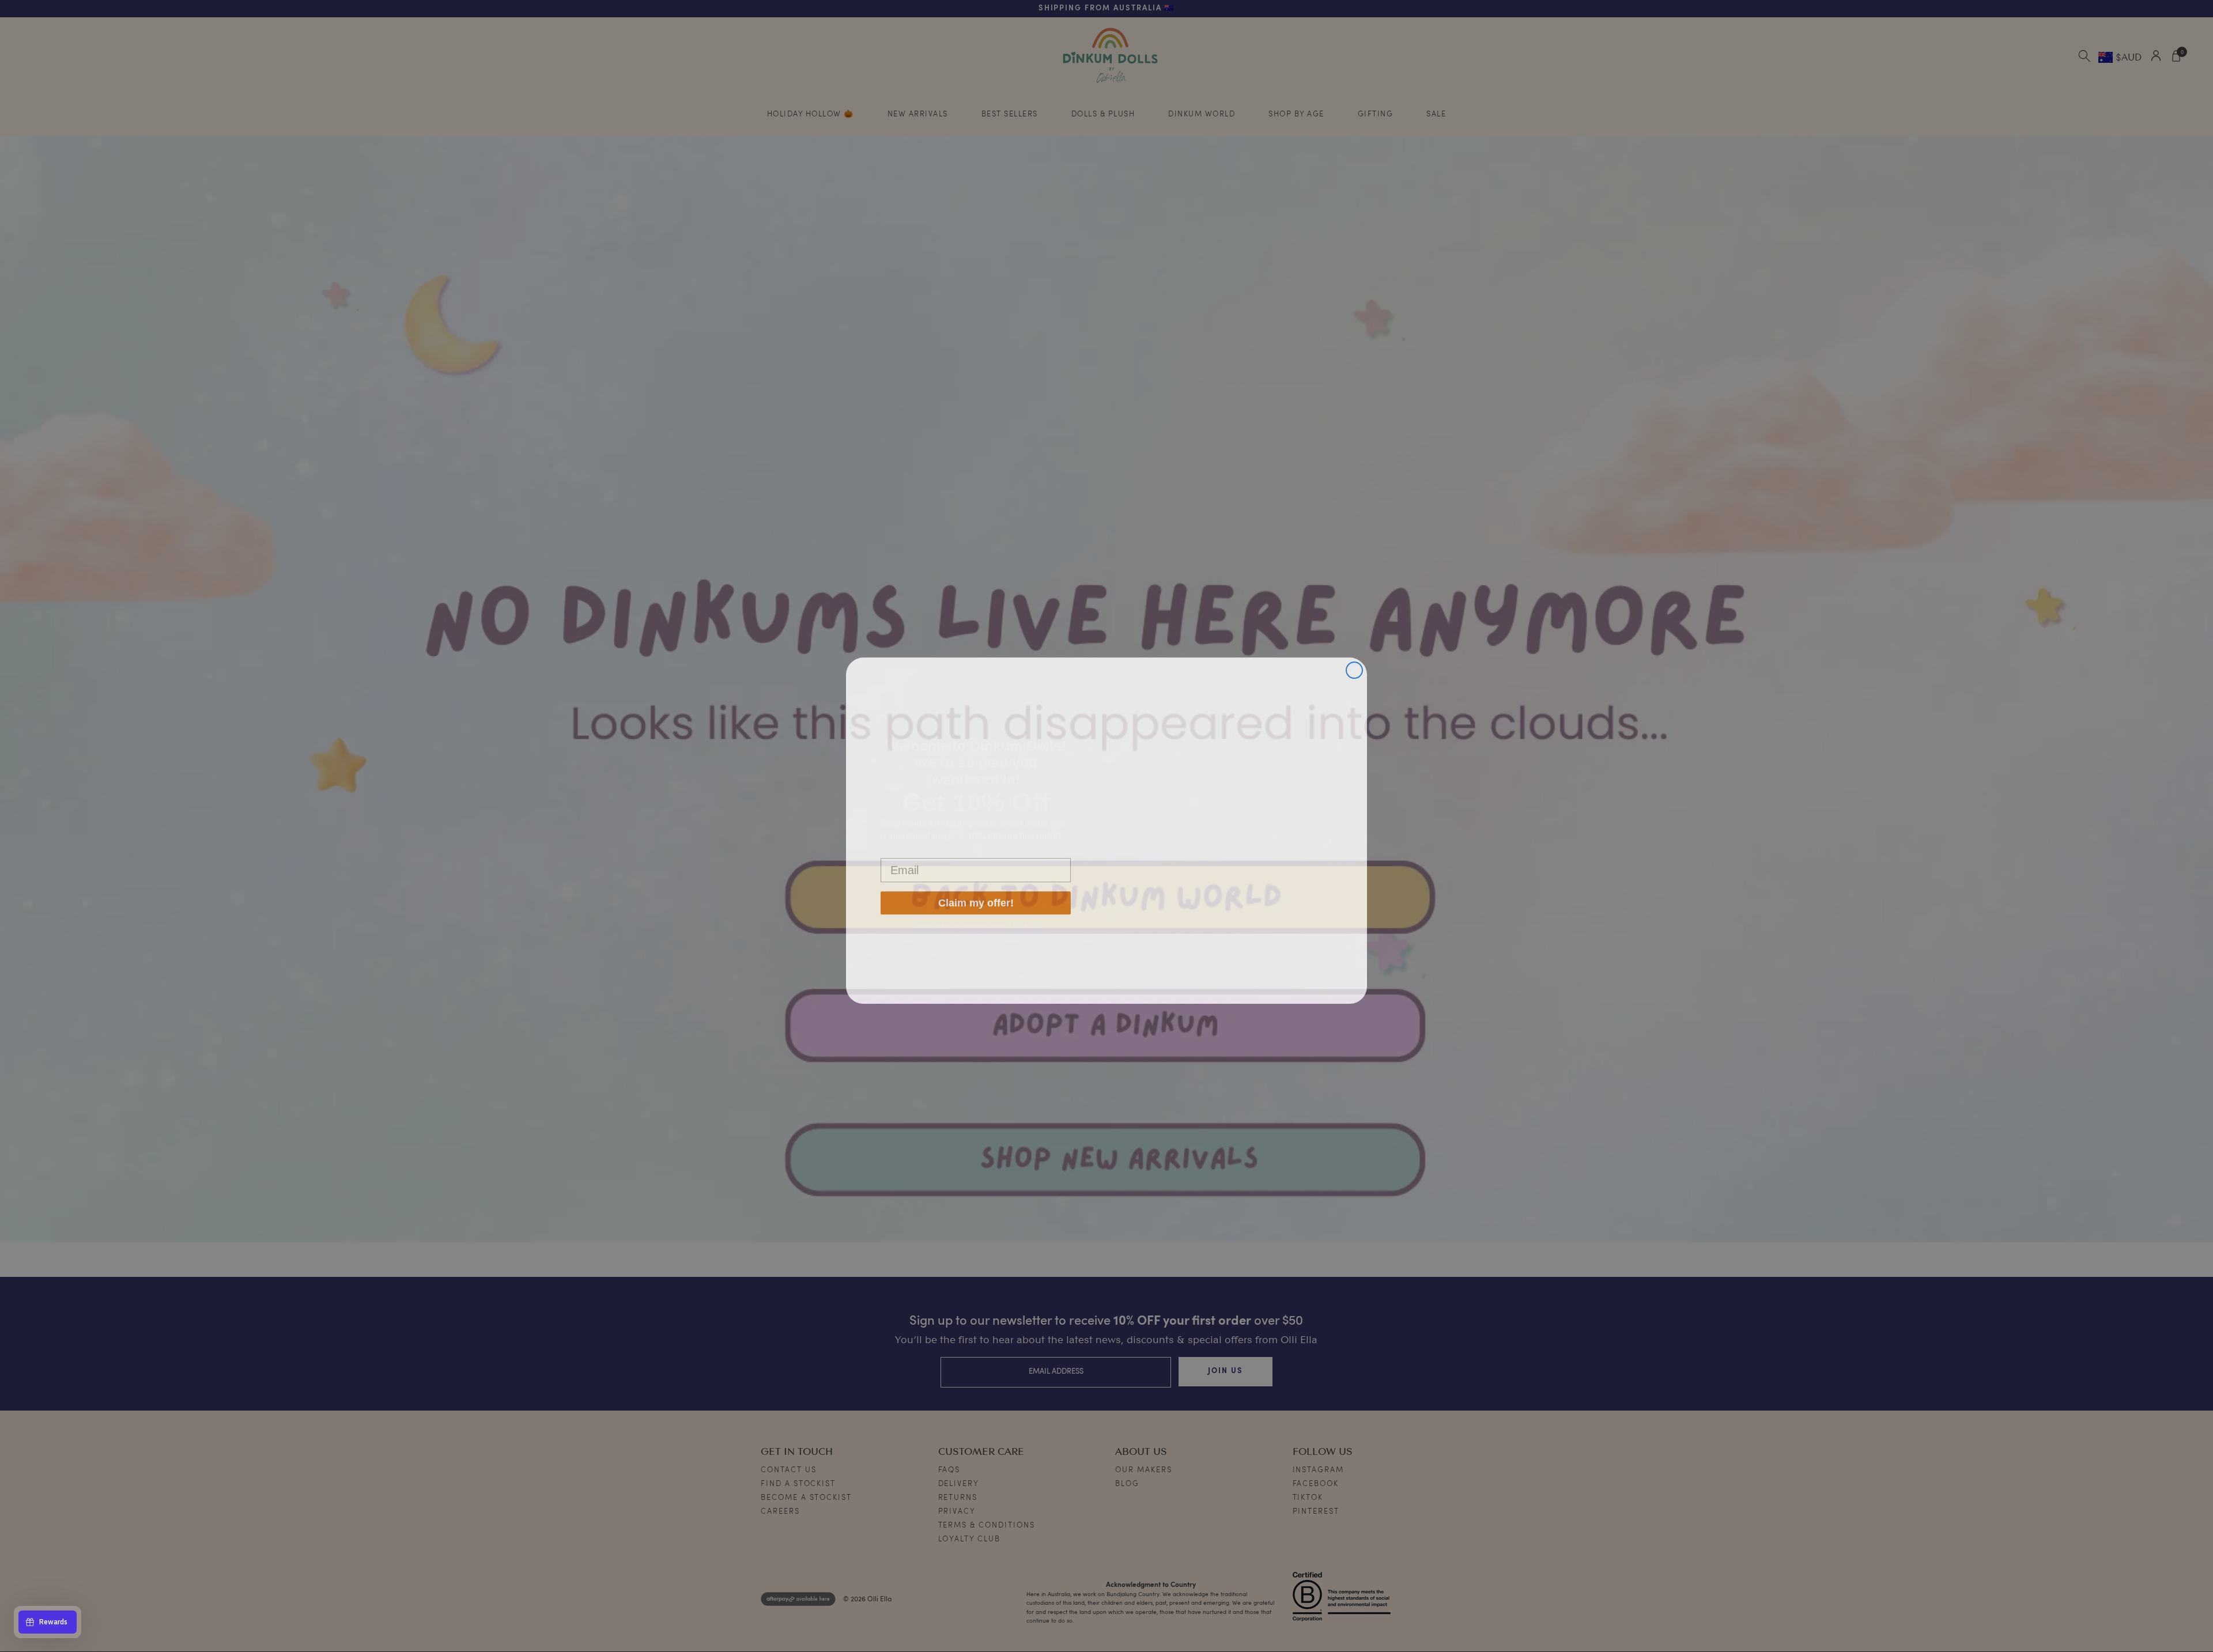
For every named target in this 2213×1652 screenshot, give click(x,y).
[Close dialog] (1354, 665)
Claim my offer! (976, 901)
